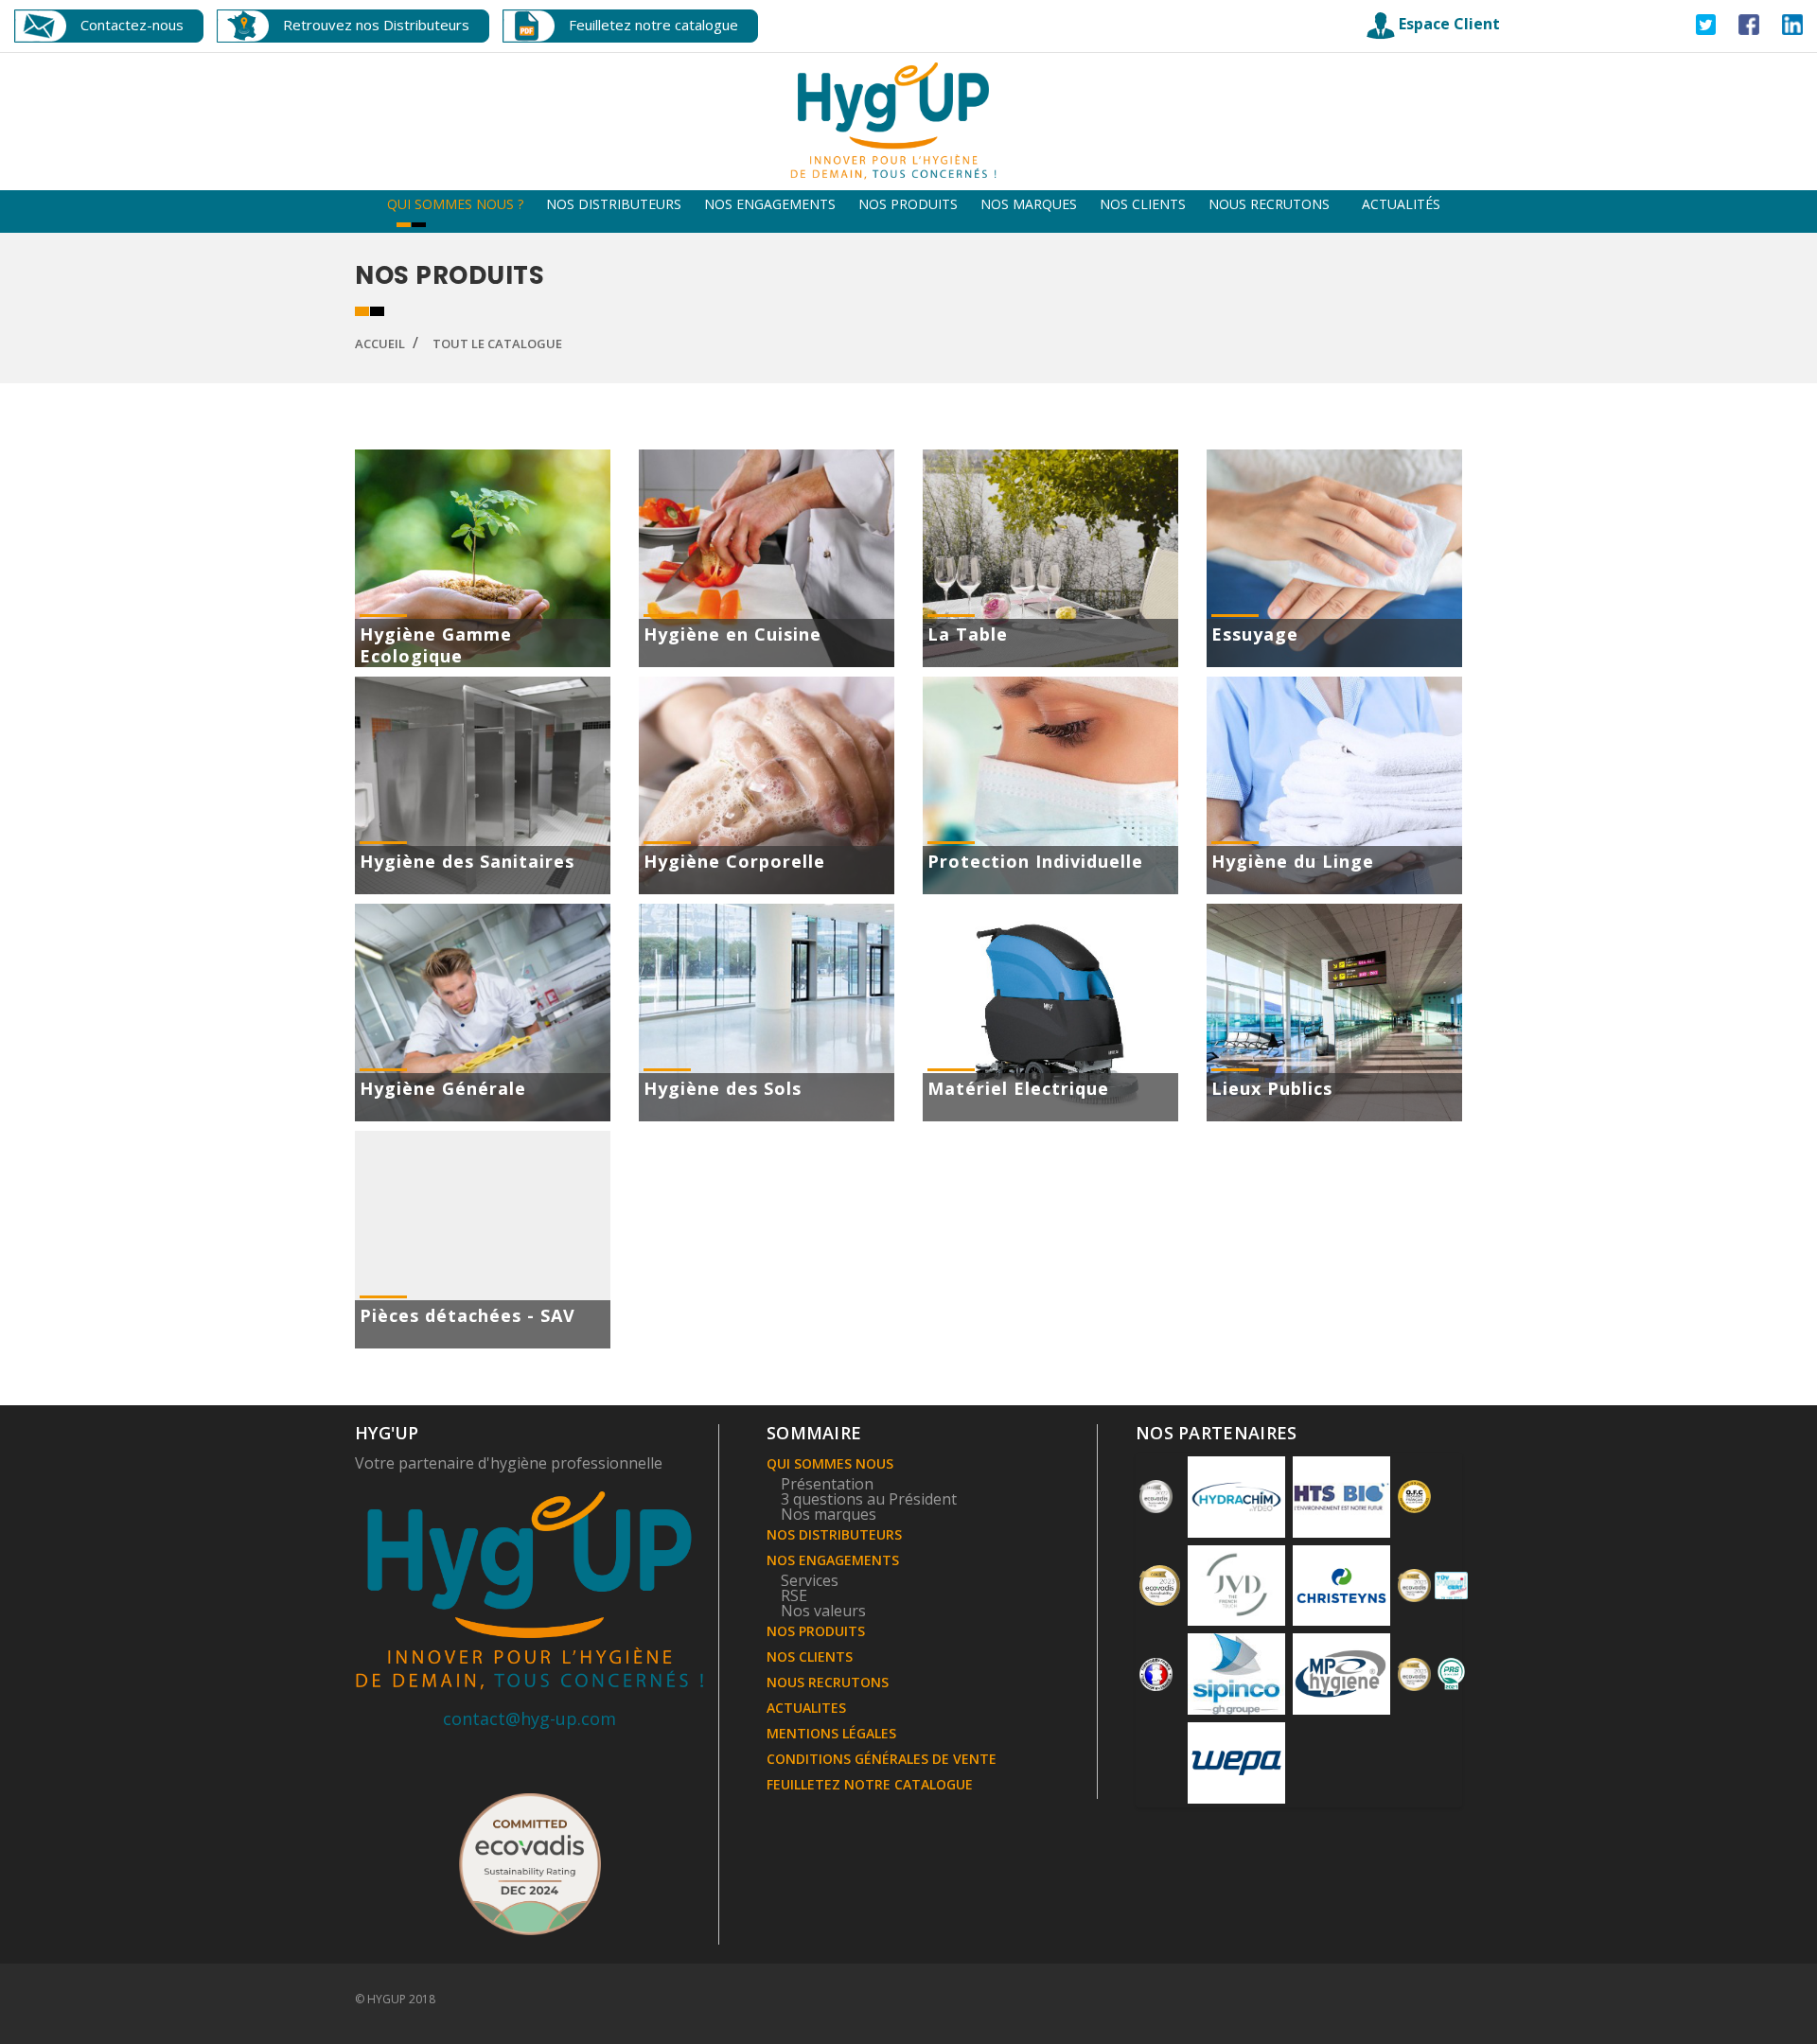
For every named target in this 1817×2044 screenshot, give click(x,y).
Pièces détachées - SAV (467, 1315)
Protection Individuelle (1035, 861)
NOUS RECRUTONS (828, 1682)
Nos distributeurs (614, 204)
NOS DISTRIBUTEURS (834, 1534)
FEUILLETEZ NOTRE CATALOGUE (870, 1784)
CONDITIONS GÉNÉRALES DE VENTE (882, 1759)
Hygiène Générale (443, 1088)
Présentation (827, 1484)
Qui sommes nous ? (455, 204)
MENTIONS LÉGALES (831, 1733)
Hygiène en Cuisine (732, 634)
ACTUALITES (806, 1708)
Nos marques (1029, 204)
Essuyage (1255, 634)
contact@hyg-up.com (529, 1718)
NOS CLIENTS (810, 1656)
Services (810, 1580)
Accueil (380, 344)
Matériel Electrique (1018, 1088)
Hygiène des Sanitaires (467, 861)
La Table (968, 634)
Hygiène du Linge (1293, 861)
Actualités (1401, 204)
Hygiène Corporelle (734, 861)
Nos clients (1143, 204)
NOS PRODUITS (816, 1631)
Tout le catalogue (497, 344)
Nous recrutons (1269, 204)
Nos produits (908, 204)
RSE (794, 1595)
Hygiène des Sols (723, 1088)
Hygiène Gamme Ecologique (436, 645)
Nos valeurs (823, 1611)
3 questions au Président (869, 1499)
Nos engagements (770, 204)
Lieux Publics (1272, 1088)
